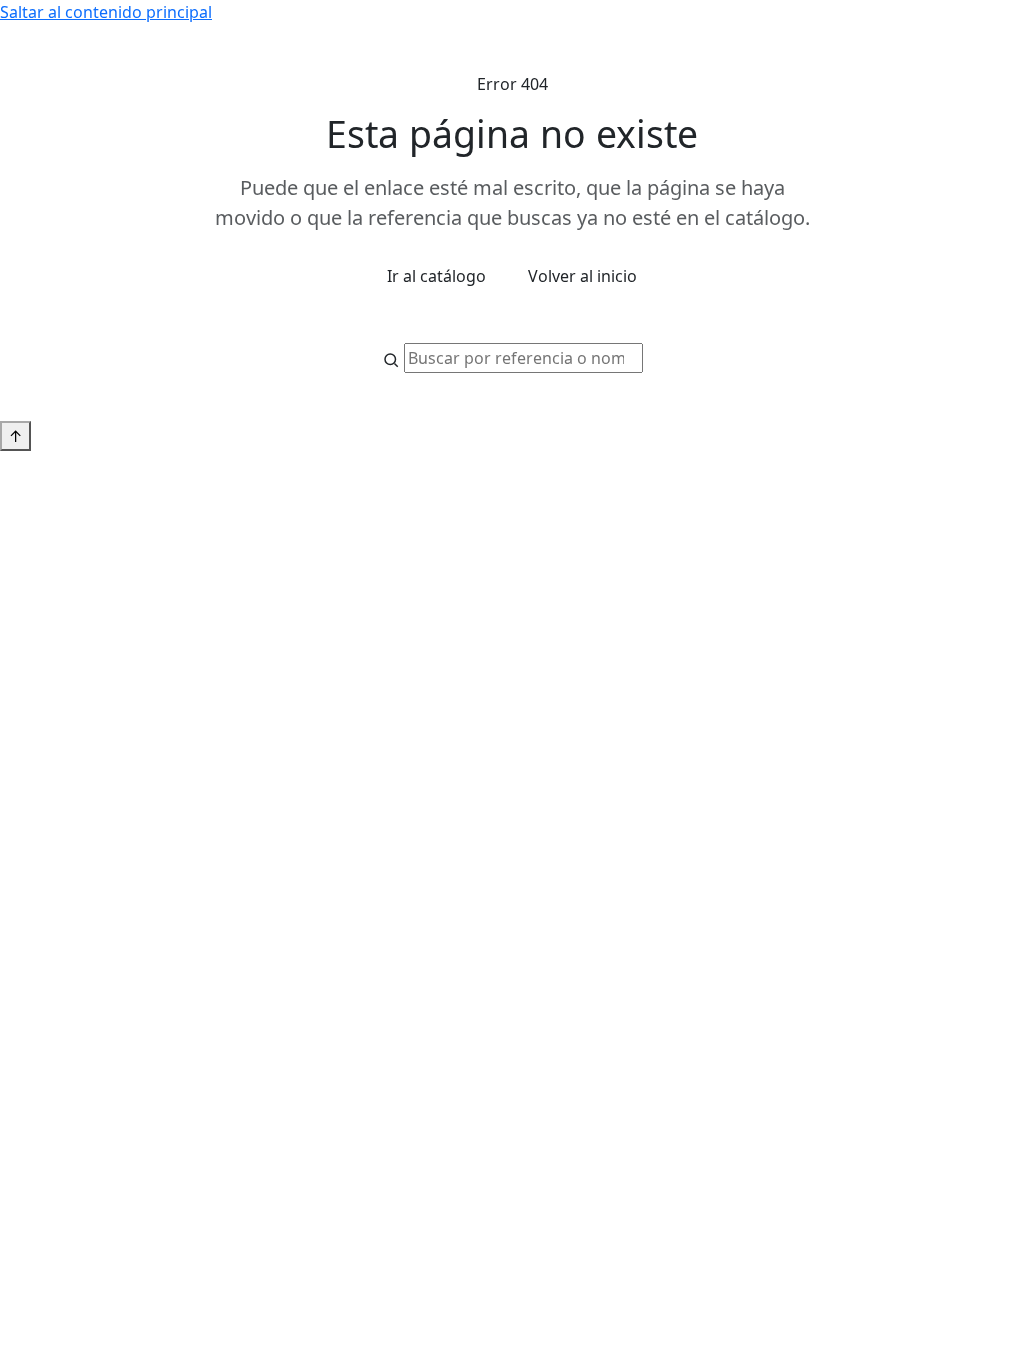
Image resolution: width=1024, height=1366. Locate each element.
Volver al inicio (582, 276)
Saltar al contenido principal (106, 12)
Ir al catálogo (436, 276)
